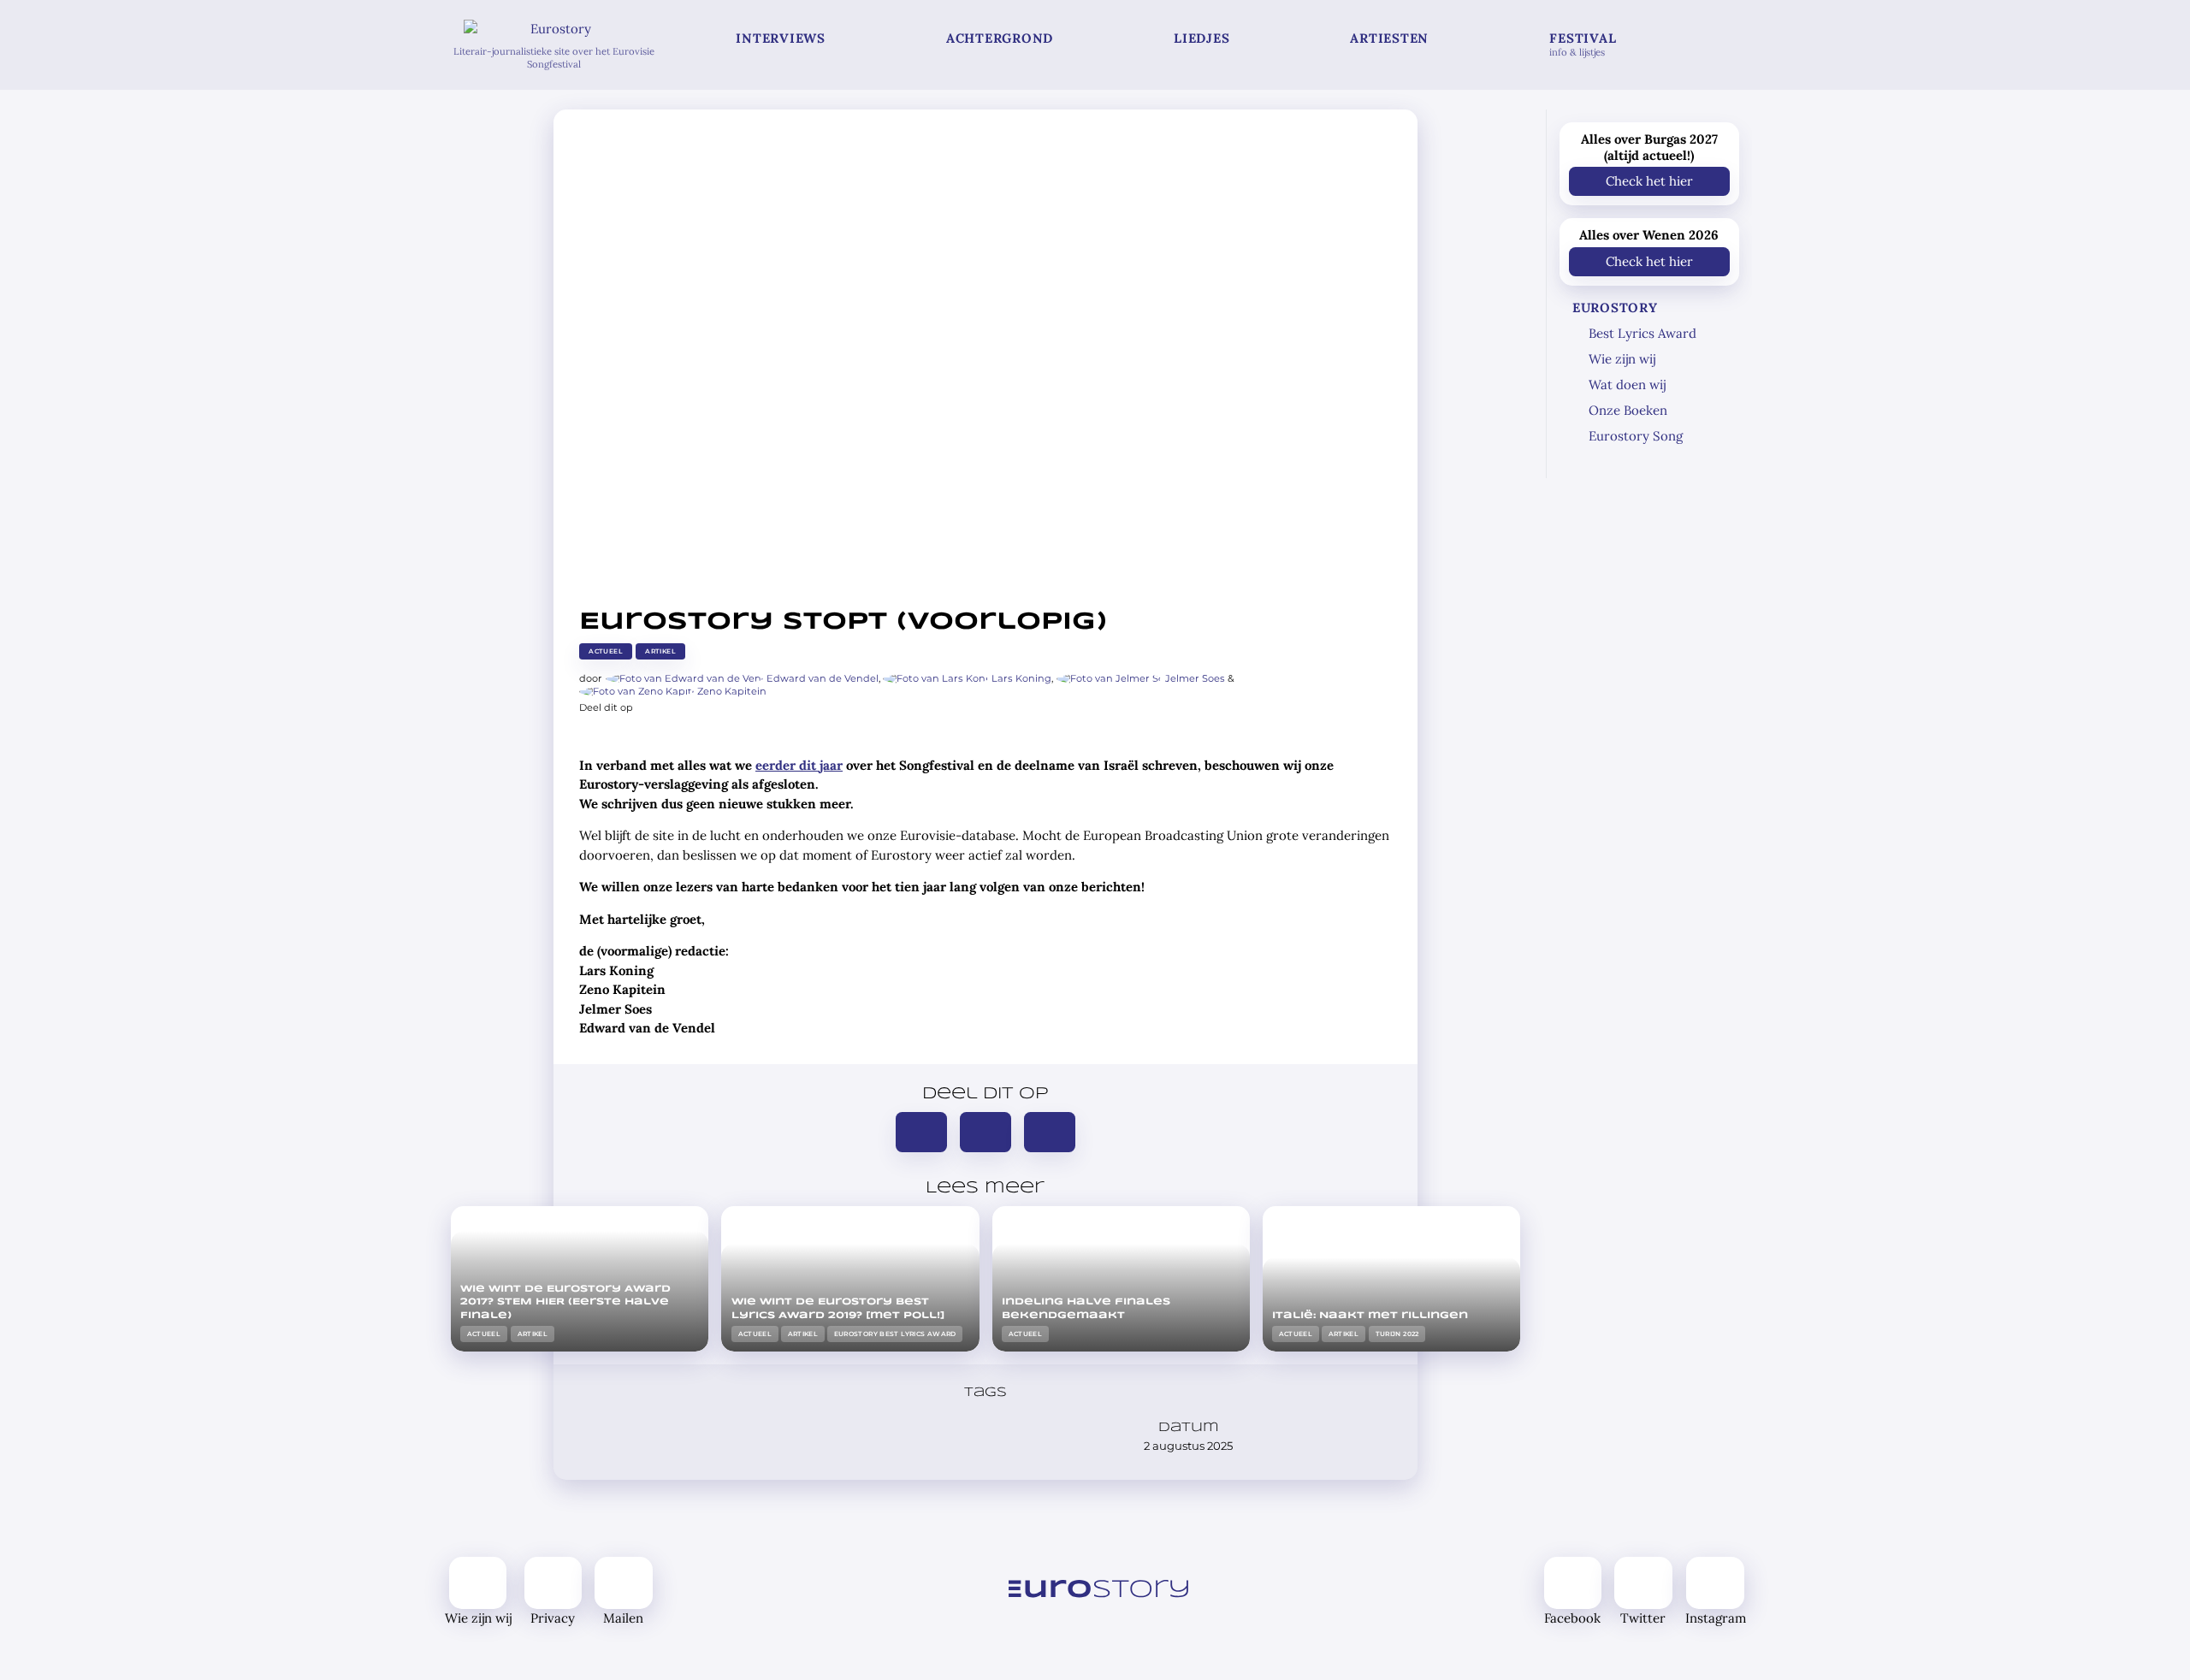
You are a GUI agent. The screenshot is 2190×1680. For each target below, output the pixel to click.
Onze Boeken (1628, 410)
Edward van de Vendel (823, 678)
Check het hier (1649, 181)
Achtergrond (1000, 38)
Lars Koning (1021, 678)
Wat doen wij (1627, 385)
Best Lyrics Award (1642, 333)
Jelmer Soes (1195, 678)
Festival (1583, 44)
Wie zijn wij (1622, 359)
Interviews (781, 38)
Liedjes (1202, 38)
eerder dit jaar (799, 765)
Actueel (606, 651)
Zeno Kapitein (732, 691)
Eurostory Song (1636, 436)
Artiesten (1389, 38)
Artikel (660, 651)
